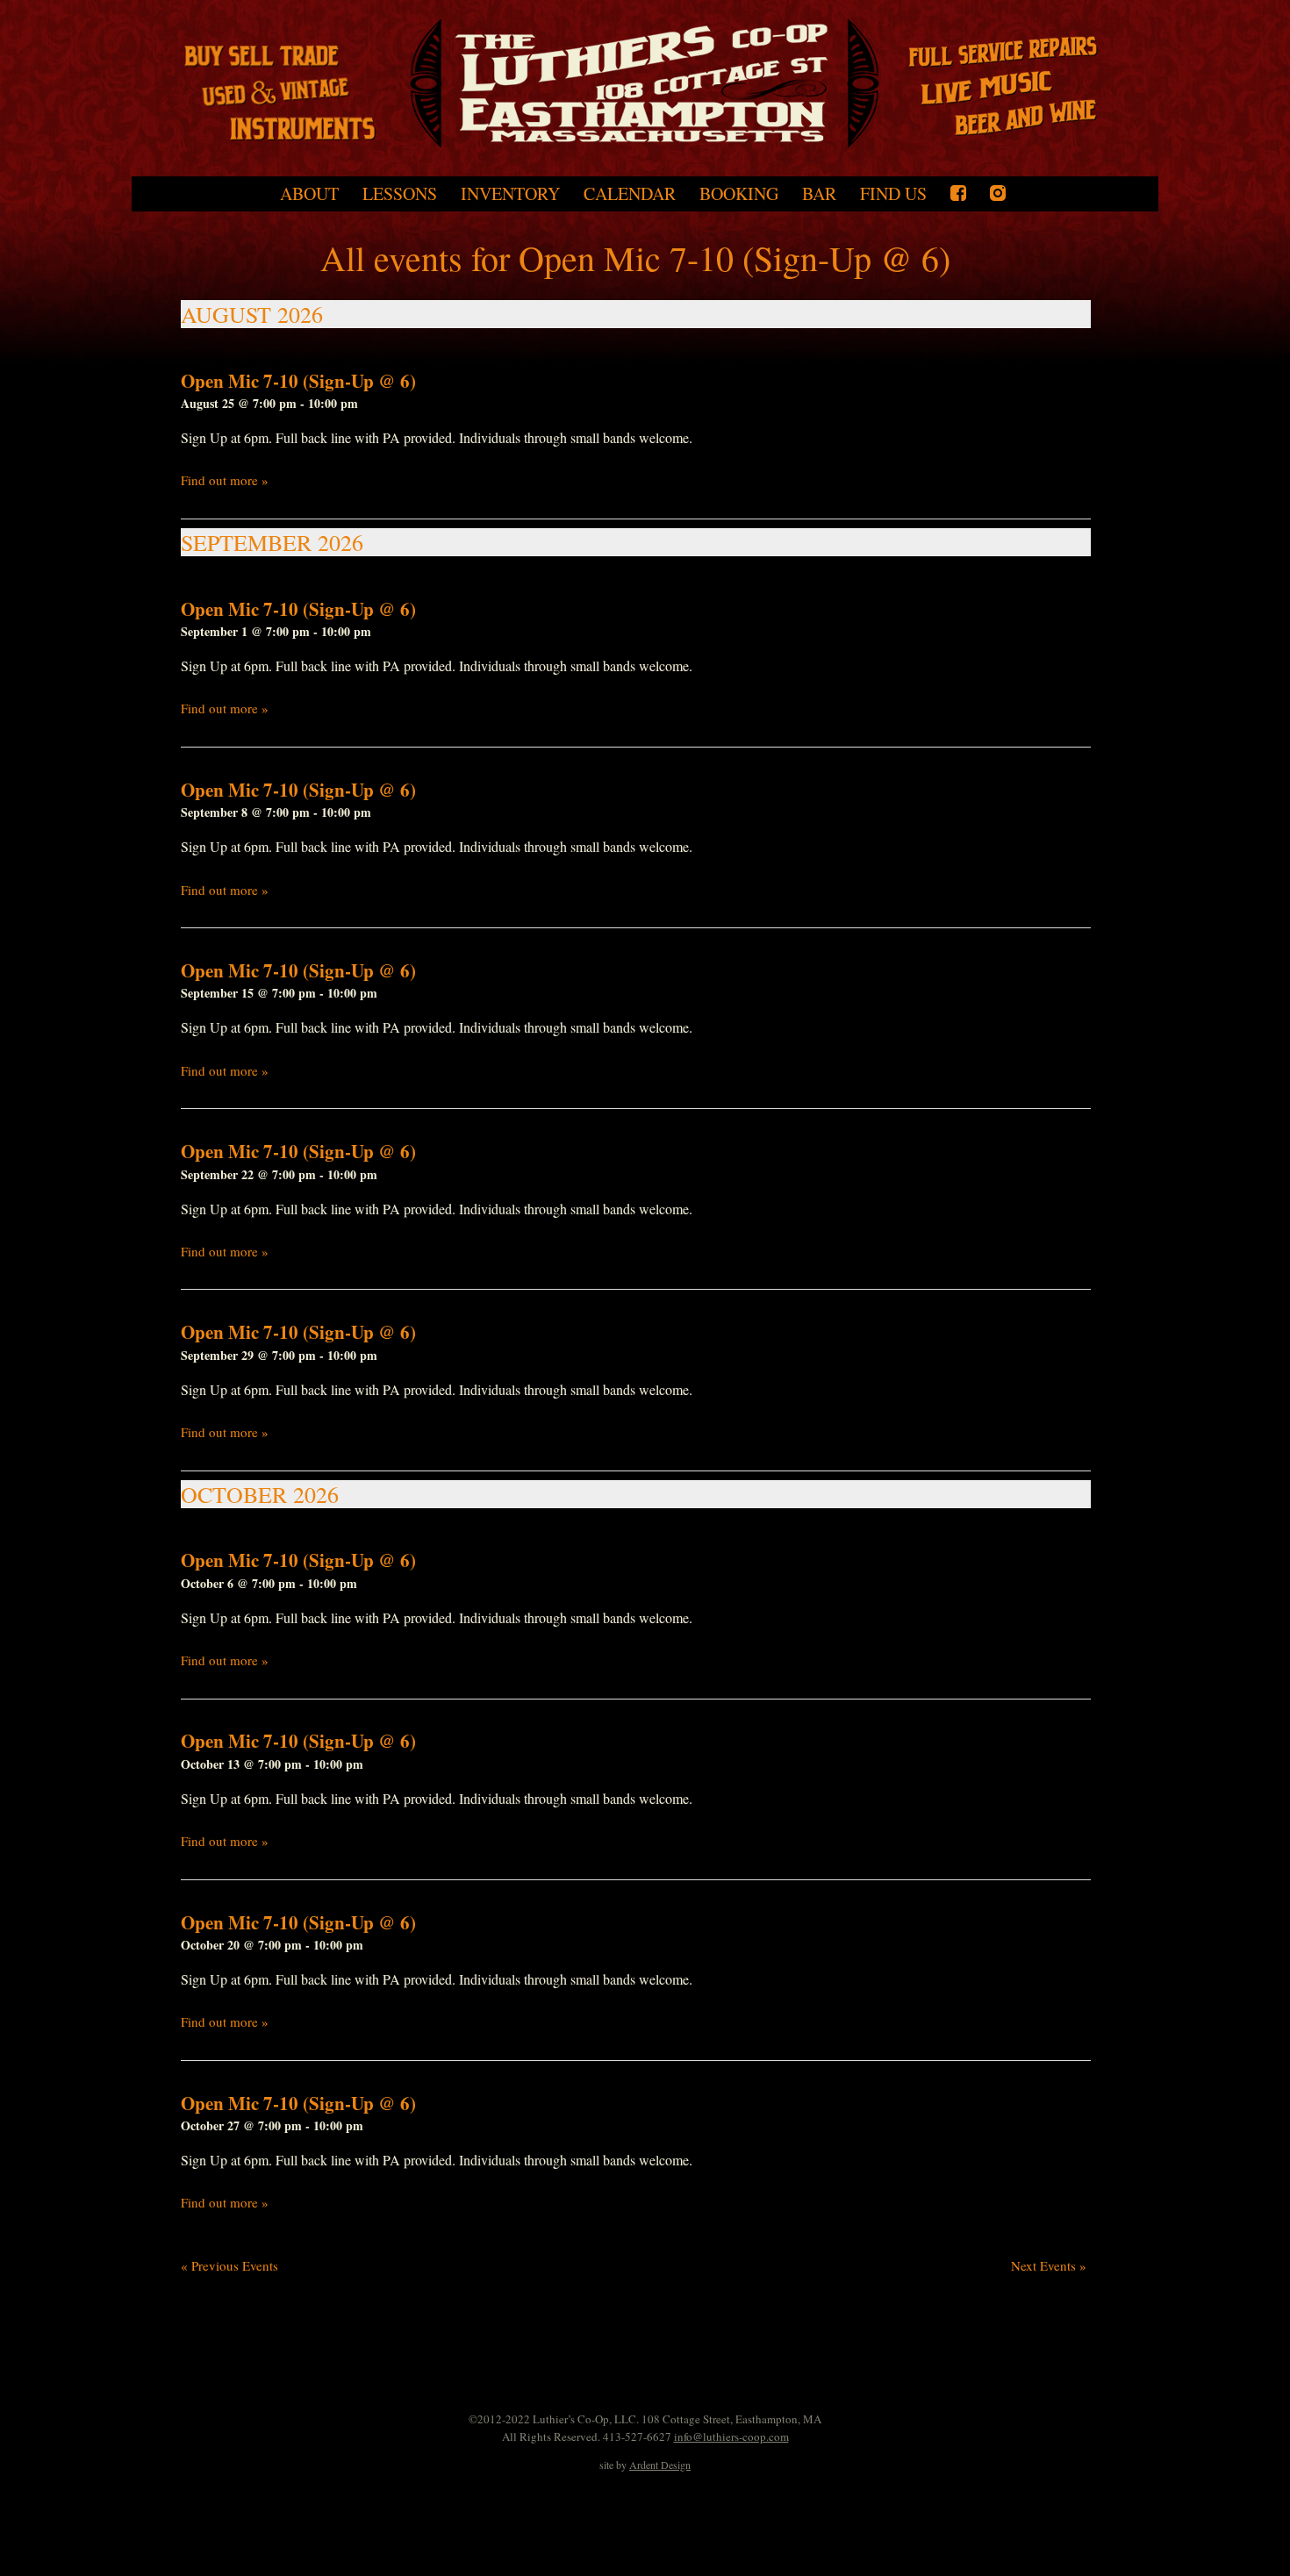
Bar (819, 194)
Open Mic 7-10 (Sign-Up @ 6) (298, 381)
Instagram (998, 193)
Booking (739, 194)
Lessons (400, 194)
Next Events (1049, 2265)
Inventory (510, 194)
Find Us (893, 194)
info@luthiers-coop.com (731, 2436)
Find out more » (225, 480)
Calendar (630, 194)
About (309, 194)
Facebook (958, 193)
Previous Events (229, 2265)
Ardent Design (660, 2465)
